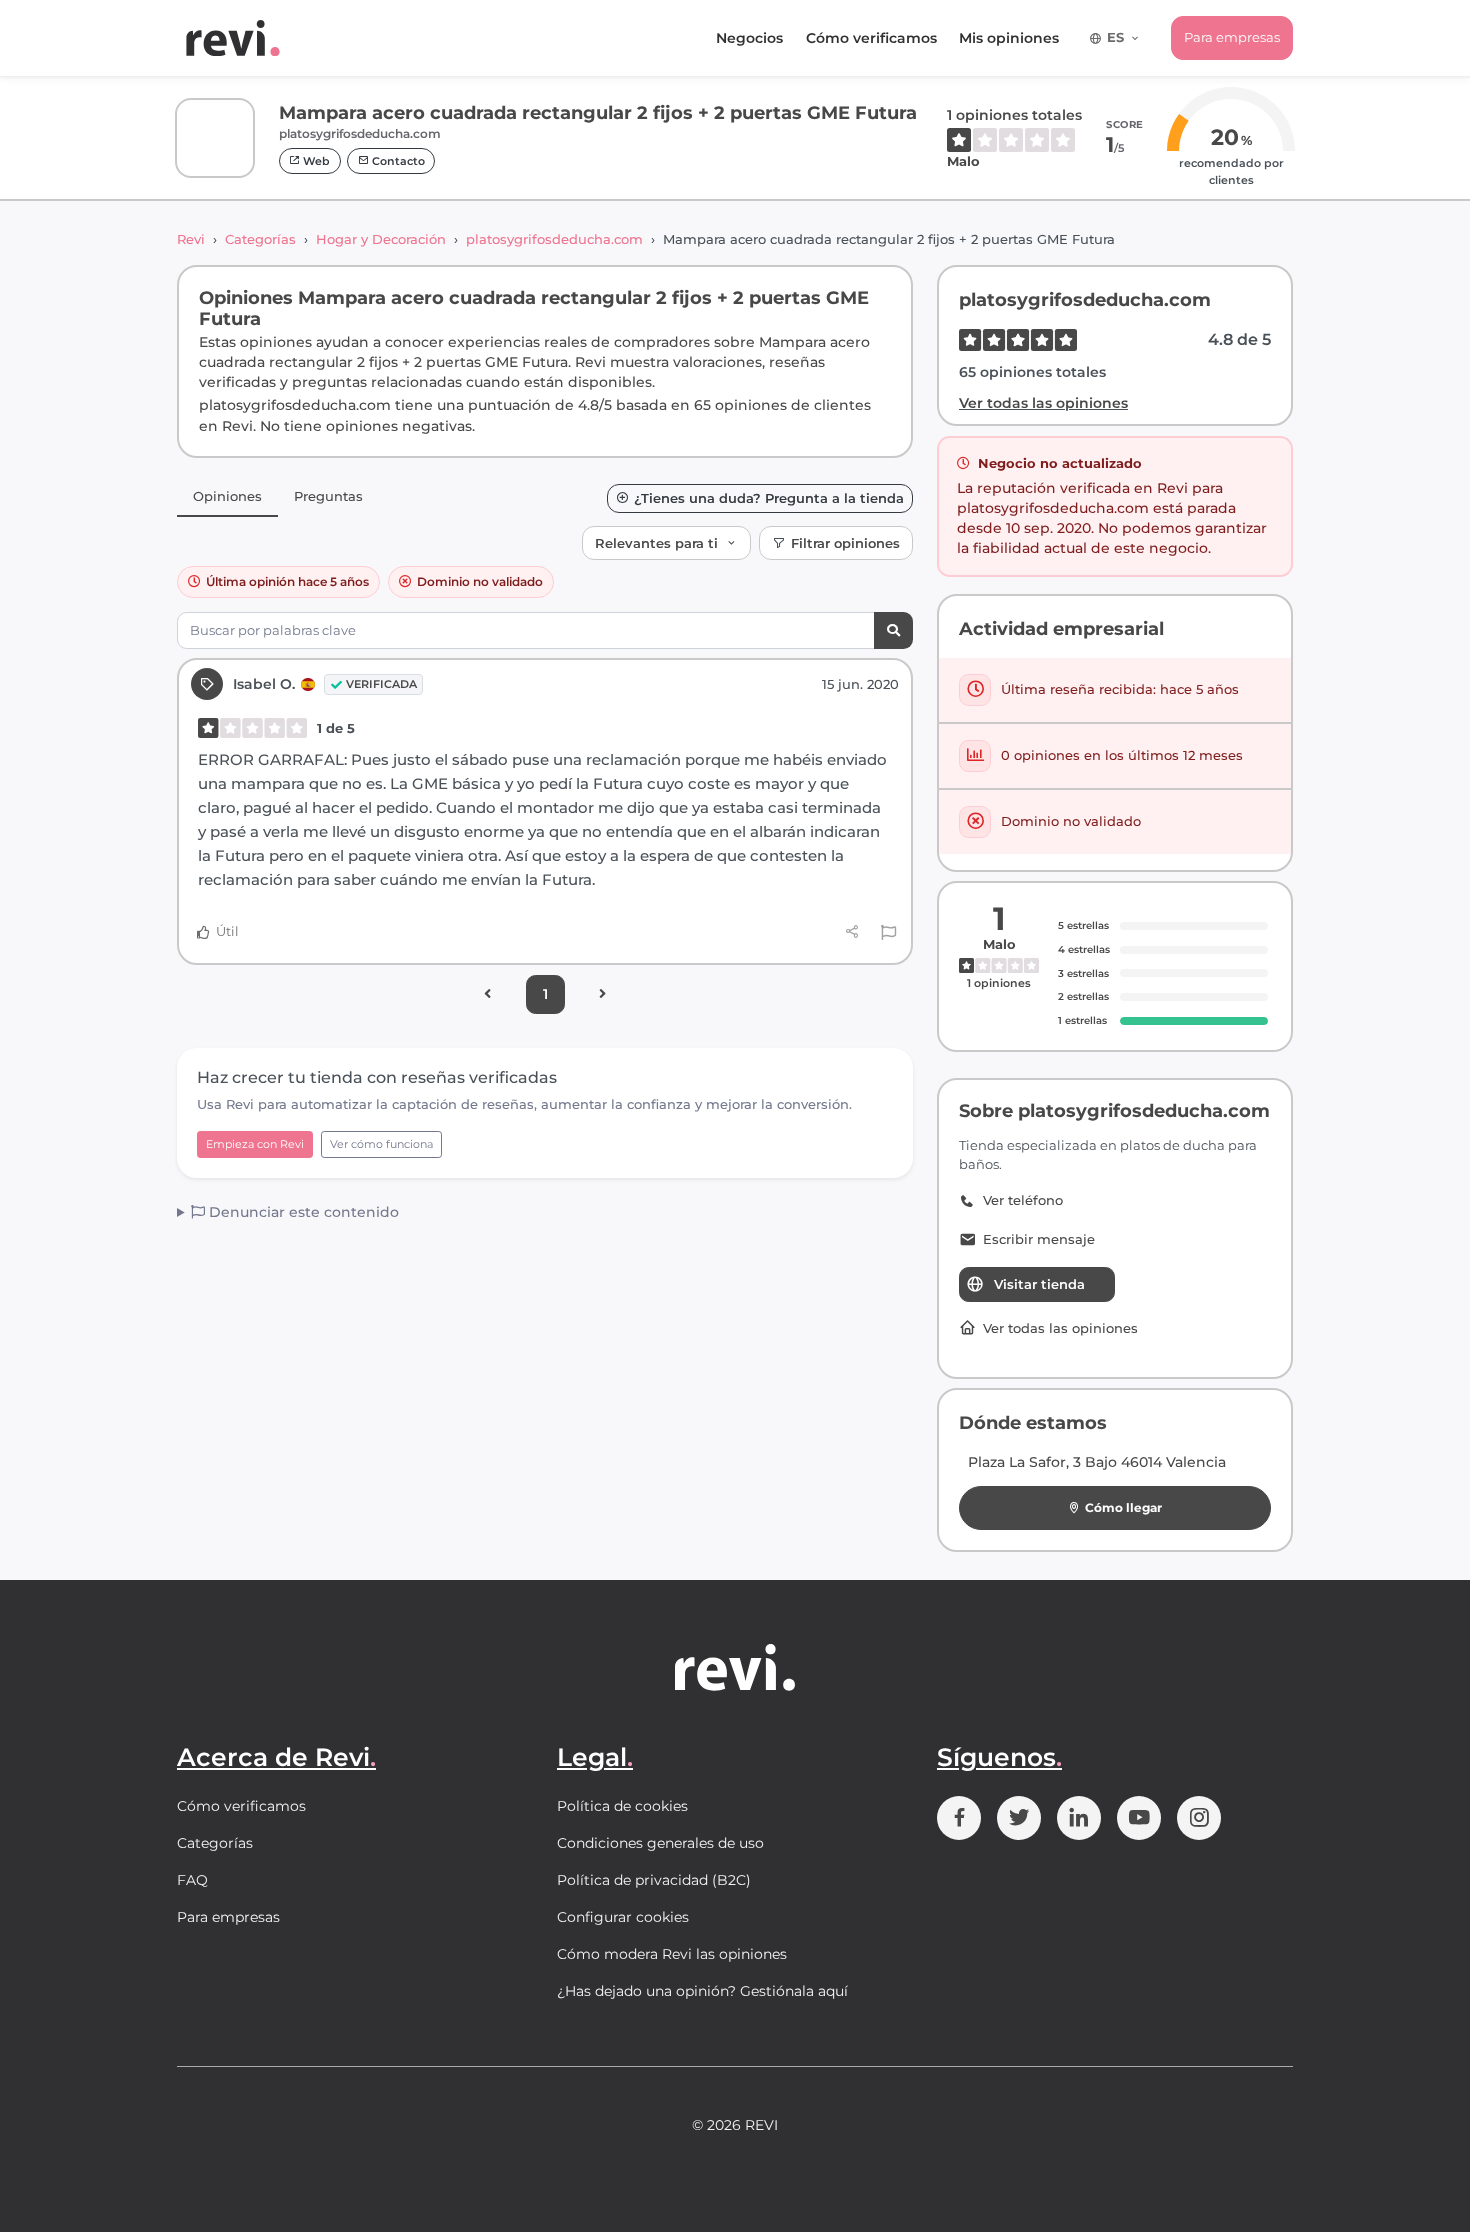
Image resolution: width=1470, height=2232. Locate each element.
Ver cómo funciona (381, 1144)
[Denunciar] (888, 932)
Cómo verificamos (871, 38)
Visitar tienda (1039, 1284)
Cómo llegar (1123, 1507)
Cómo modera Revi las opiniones (672, 1954)
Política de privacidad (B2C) (654, 1880)
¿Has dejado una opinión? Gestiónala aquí (702, 1991)
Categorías (260, 239)
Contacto (397, 161)
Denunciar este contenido (302, 1212)
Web (315, 161)
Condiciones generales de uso (660, 1843)
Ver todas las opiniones (1043, 403)
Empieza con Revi (255, 1144)
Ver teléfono (1023, 1200)
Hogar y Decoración (381, 239)
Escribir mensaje (1039, 1239)
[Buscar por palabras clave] (893, 630)
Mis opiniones (1009, 38)
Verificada (381, 684)
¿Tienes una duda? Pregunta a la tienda (769, 498)
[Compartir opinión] (852, 932)
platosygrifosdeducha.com (554, 239)
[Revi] (233, 38)
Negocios (749, 38)
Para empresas (1232, 37)
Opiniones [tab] (227, 496)
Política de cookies (622, 1806)
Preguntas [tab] (328, 496)
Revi (191, 239)
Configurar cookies (623, 1917)
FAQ (192, 1880)
